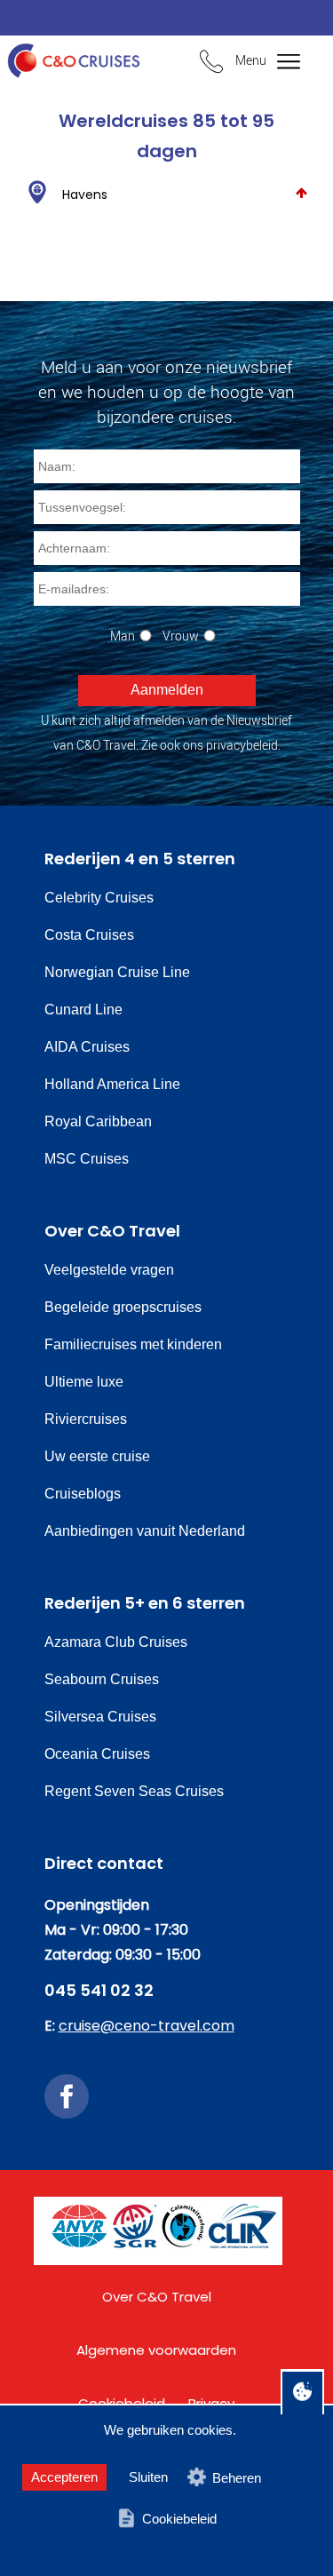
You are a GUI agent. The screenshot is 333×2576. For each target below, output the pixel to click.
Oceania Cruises (97, 1754)
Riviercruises (86, 1419)
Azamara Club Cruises (116, 1642)
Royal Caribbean (98, 1121)
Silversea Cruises (100, 1717)
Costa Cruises (89, 935)
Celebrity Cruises (99, 898)
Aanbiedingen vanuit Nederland (145, 1531)
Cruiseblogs (83, 1494)
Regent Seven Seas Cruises (134, 1791)
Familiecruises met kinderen (133, 1344)
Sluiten (148, 2477)
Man (123, 636)
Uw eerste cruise (97, 1456)
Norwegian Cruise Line (117, 972)
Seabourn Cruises (102, 1679)
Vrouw (181, 636)
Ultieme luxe (84, 1382)
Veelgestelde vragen (109, 1270)
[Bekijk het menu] (277, 63)
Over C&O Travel (157, 2297)
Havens (85, 195)
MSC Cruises (87, 1159)
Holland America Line (112, 1084)
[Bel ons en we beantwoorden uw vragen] (211, 64)
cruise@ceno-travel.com (147, 2026)
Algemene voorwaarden (156, 2350)
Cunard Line (83, 1010)
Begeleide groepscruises (123, 1307)
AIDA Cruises (87, 1047)
